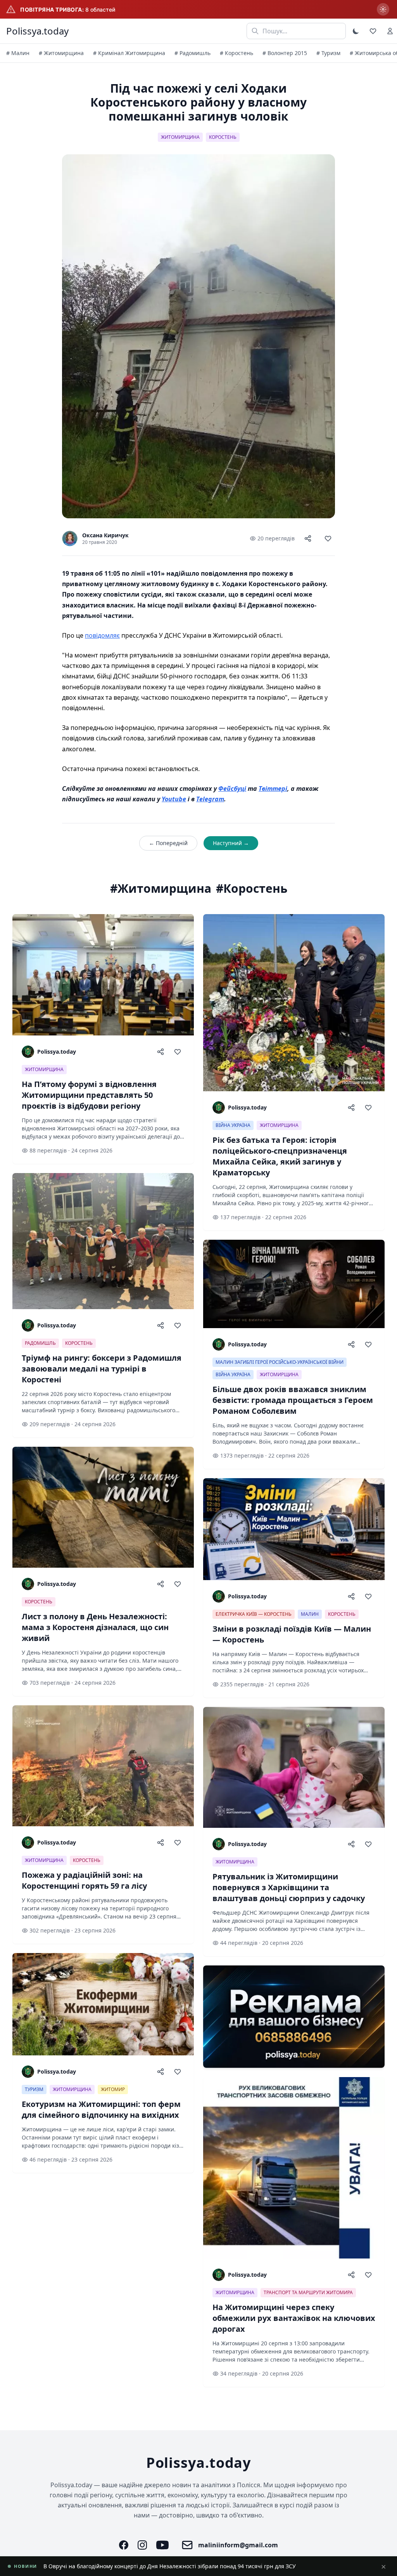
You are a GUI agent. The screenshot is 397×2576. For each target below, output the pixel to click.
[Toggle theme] (356, 31)
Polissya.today (37, 31)
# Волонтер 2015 (285, 53)
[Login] (390, 31)
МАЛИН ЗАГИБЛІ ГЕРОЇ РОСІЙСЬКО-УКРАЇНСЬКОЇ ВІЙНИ (280, 1362)
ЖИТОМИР (113, 2089)
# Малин (18, 53)
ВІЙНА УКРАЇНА (233, 1125)
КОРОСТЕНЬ (223, 137)
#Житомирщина (161, 889)
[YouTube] (162, 2545)
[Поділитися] (308, 538)
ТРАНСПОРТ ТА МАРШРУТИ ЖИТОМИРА (308, 2292)
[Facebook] (124, 2545)
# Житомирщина (61, 53)
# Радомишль (192, 53)
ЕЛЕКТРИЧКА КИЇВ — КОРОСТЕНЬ (254, 1614)
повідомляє (102, 635)
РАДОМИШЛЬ (40, 1343)
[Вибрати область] (383, 9)
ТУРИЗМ (34, 2089)
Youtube (174, 799)
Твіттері (273, 789)
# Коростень (236, 53)
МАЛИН (310, 1614)
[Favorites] (373, 31)
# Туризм (328, 53)
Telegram (210, 799)
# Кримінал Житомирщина (129, 53)
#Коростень (252, 889)
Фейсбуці (232, 789)
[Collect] (328, 538)
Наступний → (231, 843)
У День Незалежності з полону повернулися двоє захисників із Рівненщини (145, 2566)
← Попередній (168, 843)
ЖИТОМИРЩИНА (180, 137)
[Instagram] (142, 2545)
